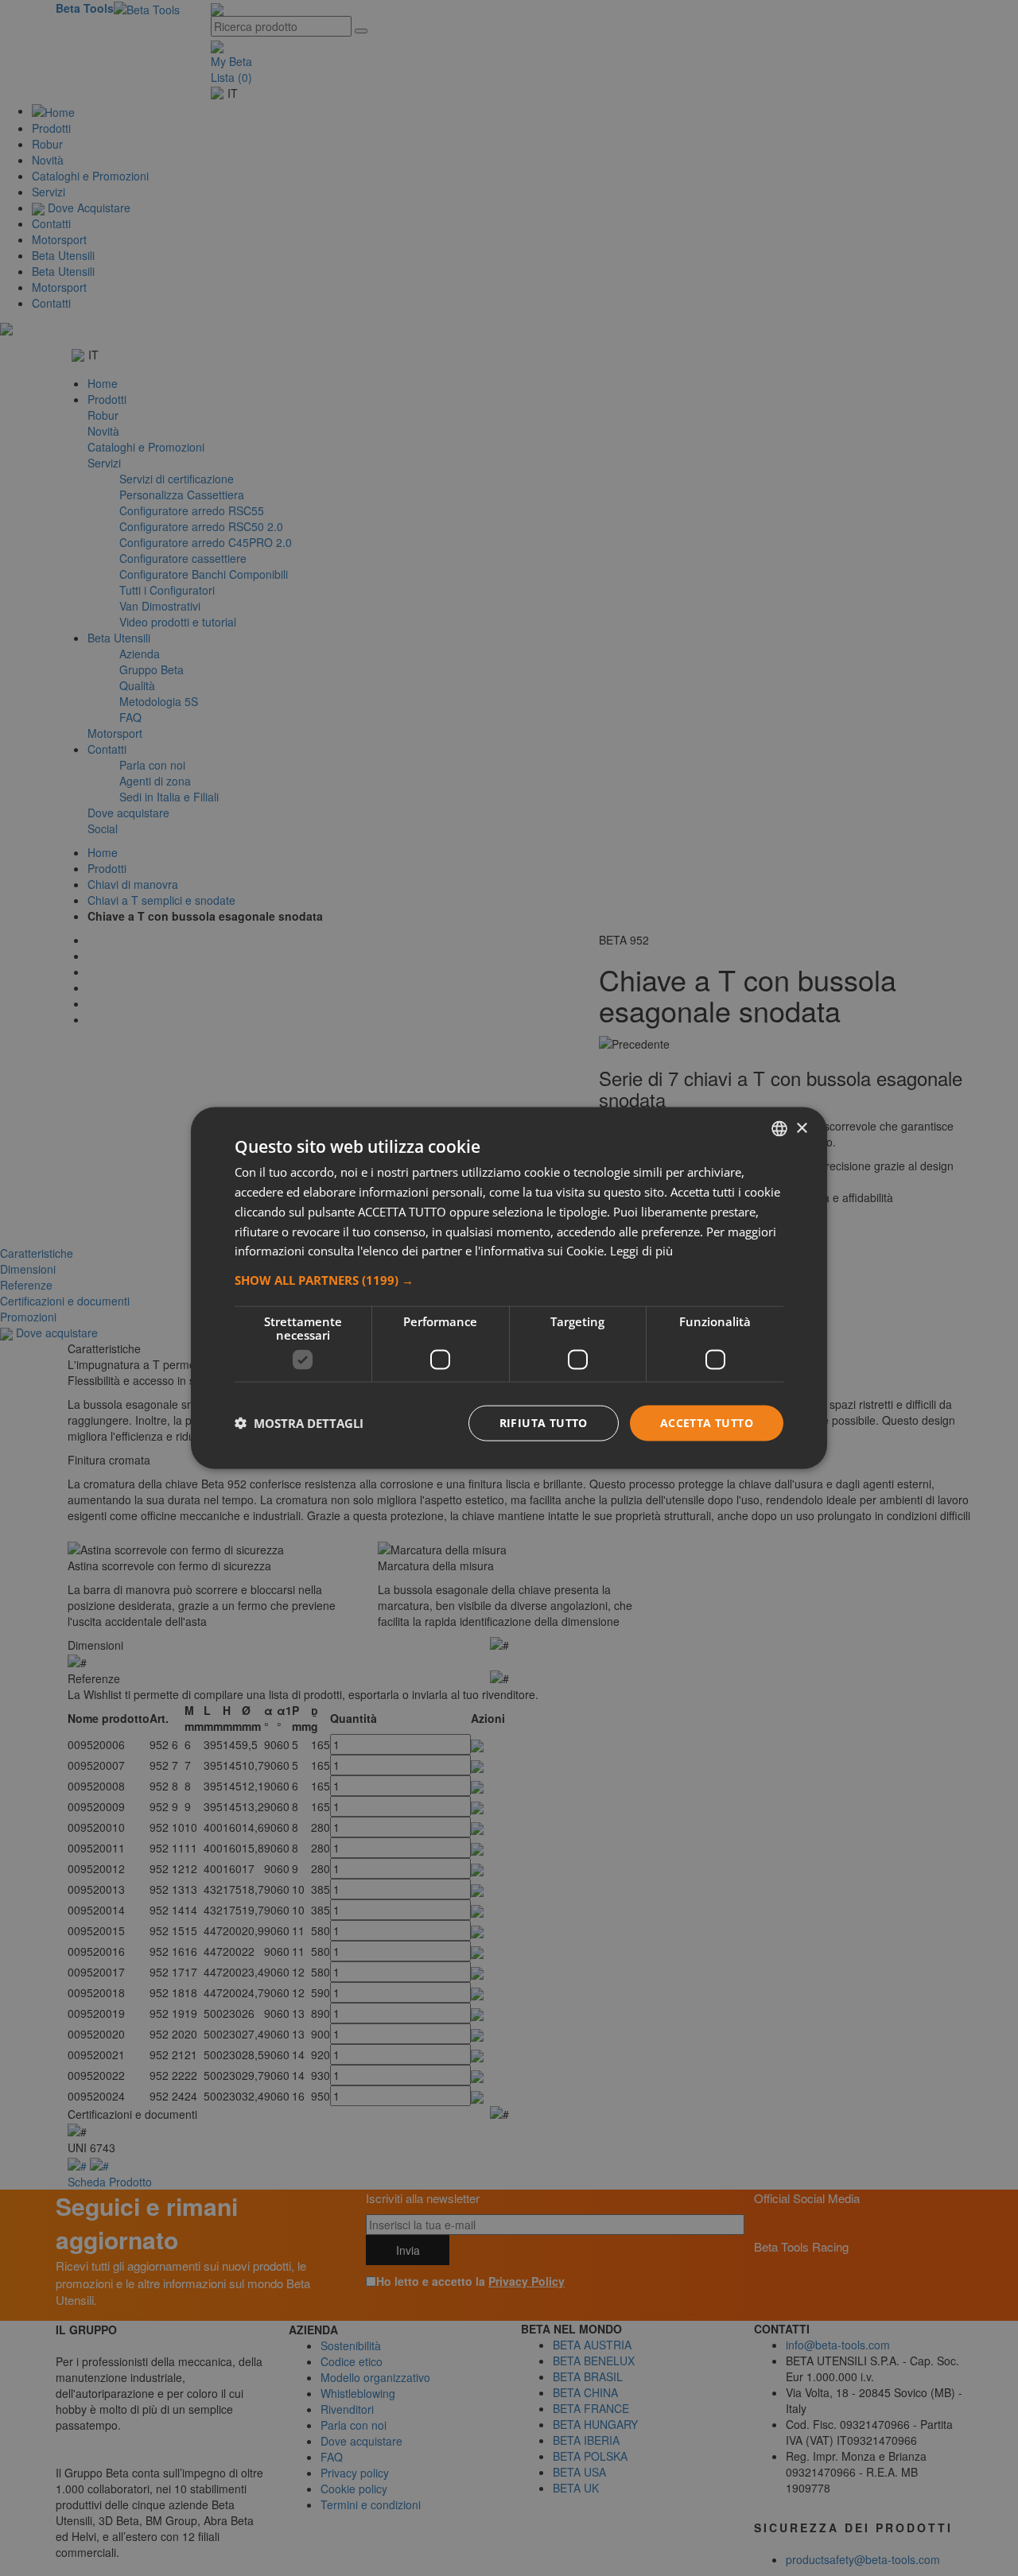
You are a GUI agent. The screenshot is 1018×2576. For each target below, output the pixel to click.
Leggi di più (641, 1251)
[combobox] (779, 1129)
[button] (509, 1280)
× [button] (801, 1128)
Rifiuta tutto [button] (544, 1423)
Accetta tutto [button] (707, 1423)
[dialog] (509, 1288)
